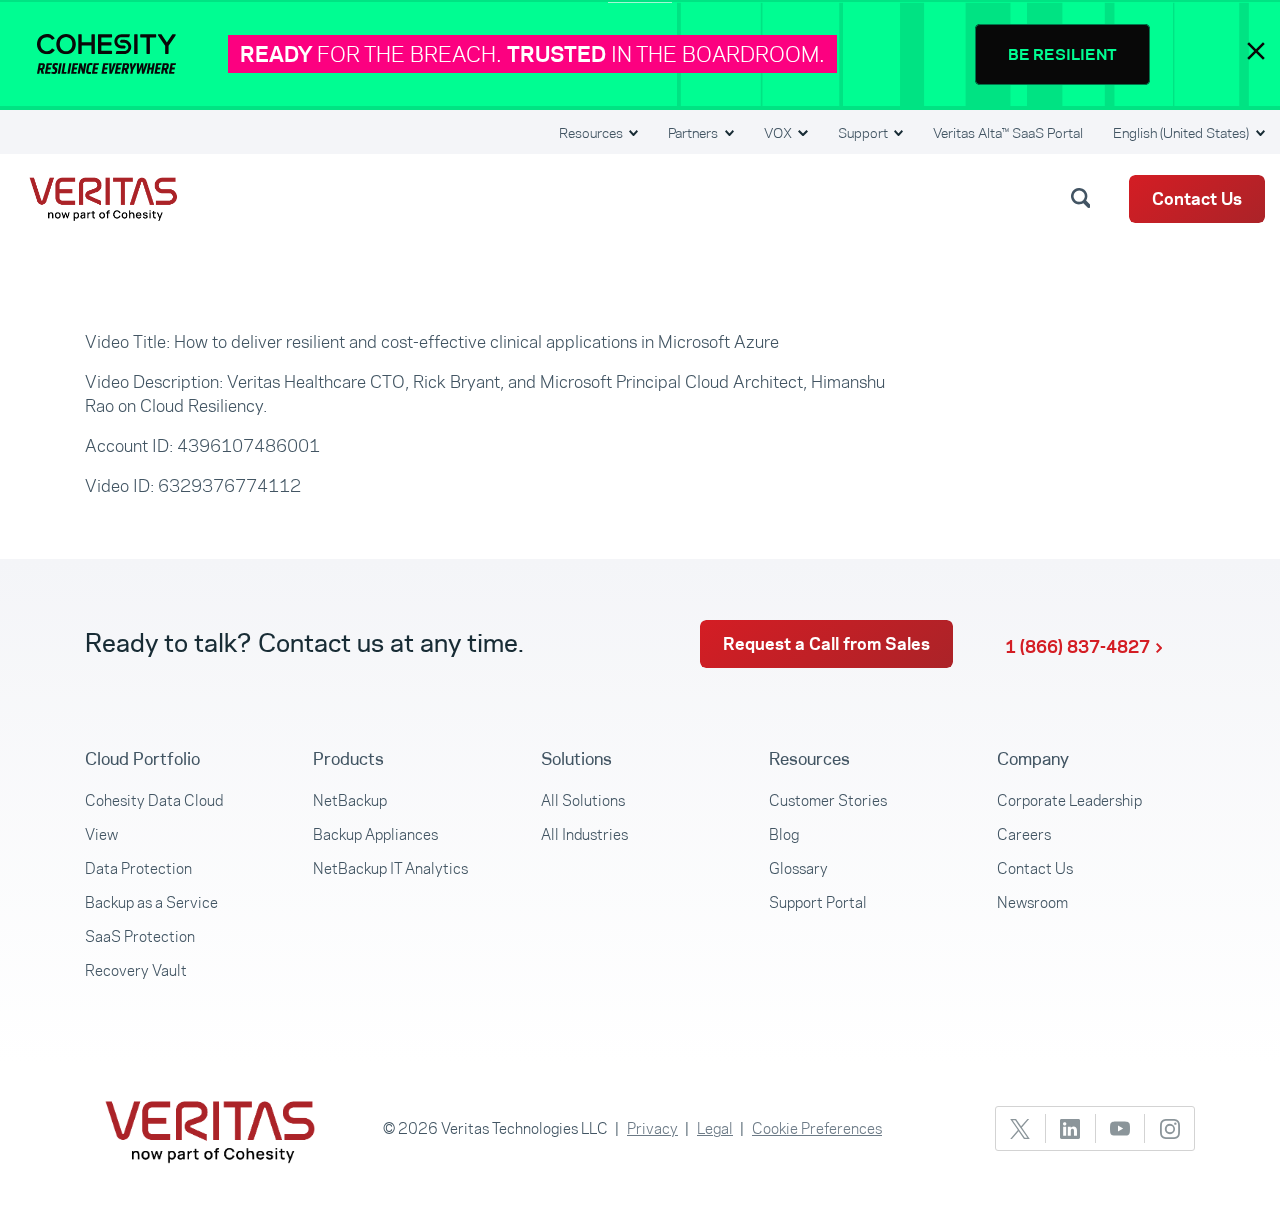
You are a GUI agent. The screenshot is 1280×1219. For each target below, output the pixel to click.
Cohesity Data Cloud (154, 800)
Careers (1024, 834)
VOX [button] (779, 133)
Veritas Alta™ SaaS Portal (1008, 133)
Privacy (652, 1128)
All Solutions (583, 800)
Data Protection (138, 868)
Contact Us (1197, 199)
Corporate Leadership (1069, 800)
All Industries (584, 834)
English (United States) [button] (1182, 133)
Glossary (798, 868)
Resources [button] (592, 133)
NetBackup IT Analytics (390, 868)
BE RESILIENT (1062, 54)
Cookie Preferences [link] (817, 1128)
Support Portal (818, 902)
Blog (784, 834)
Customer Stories (828, 800)
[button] (1084, 197)
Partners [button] (694, 133)
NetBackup (350, 800)
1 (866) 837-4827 (1077, 647)
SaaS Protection (140, 936)
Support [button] (864, 133)
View (101, 834)
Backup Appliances (375, 834)
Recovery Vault (136, 970)
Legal (715, 1128)
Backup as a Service (151, 902)
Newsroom (1032, 902)
